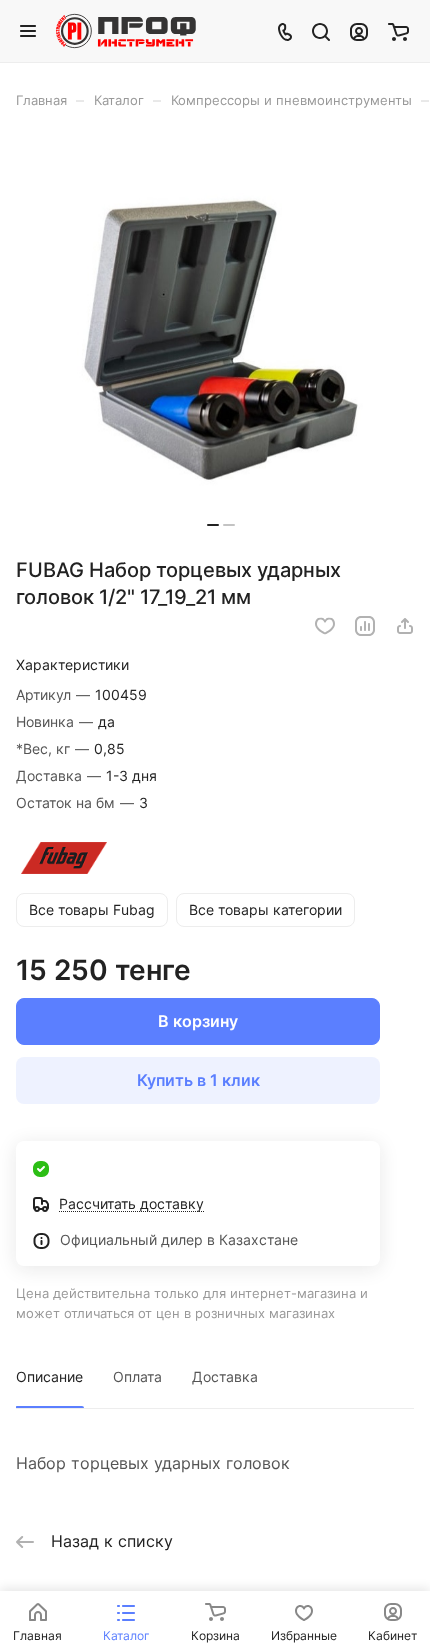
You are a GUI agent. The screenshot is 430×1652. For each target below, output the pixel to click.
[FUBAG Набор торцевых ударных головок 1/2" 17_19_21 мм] (221, 340)
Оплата (137, 1376)
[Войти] (359, 31)
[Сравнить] (365, 626)
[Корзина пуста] (398, 31)
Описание (49, 1376)
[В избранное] (325, 626)
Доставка (225, 1376)
